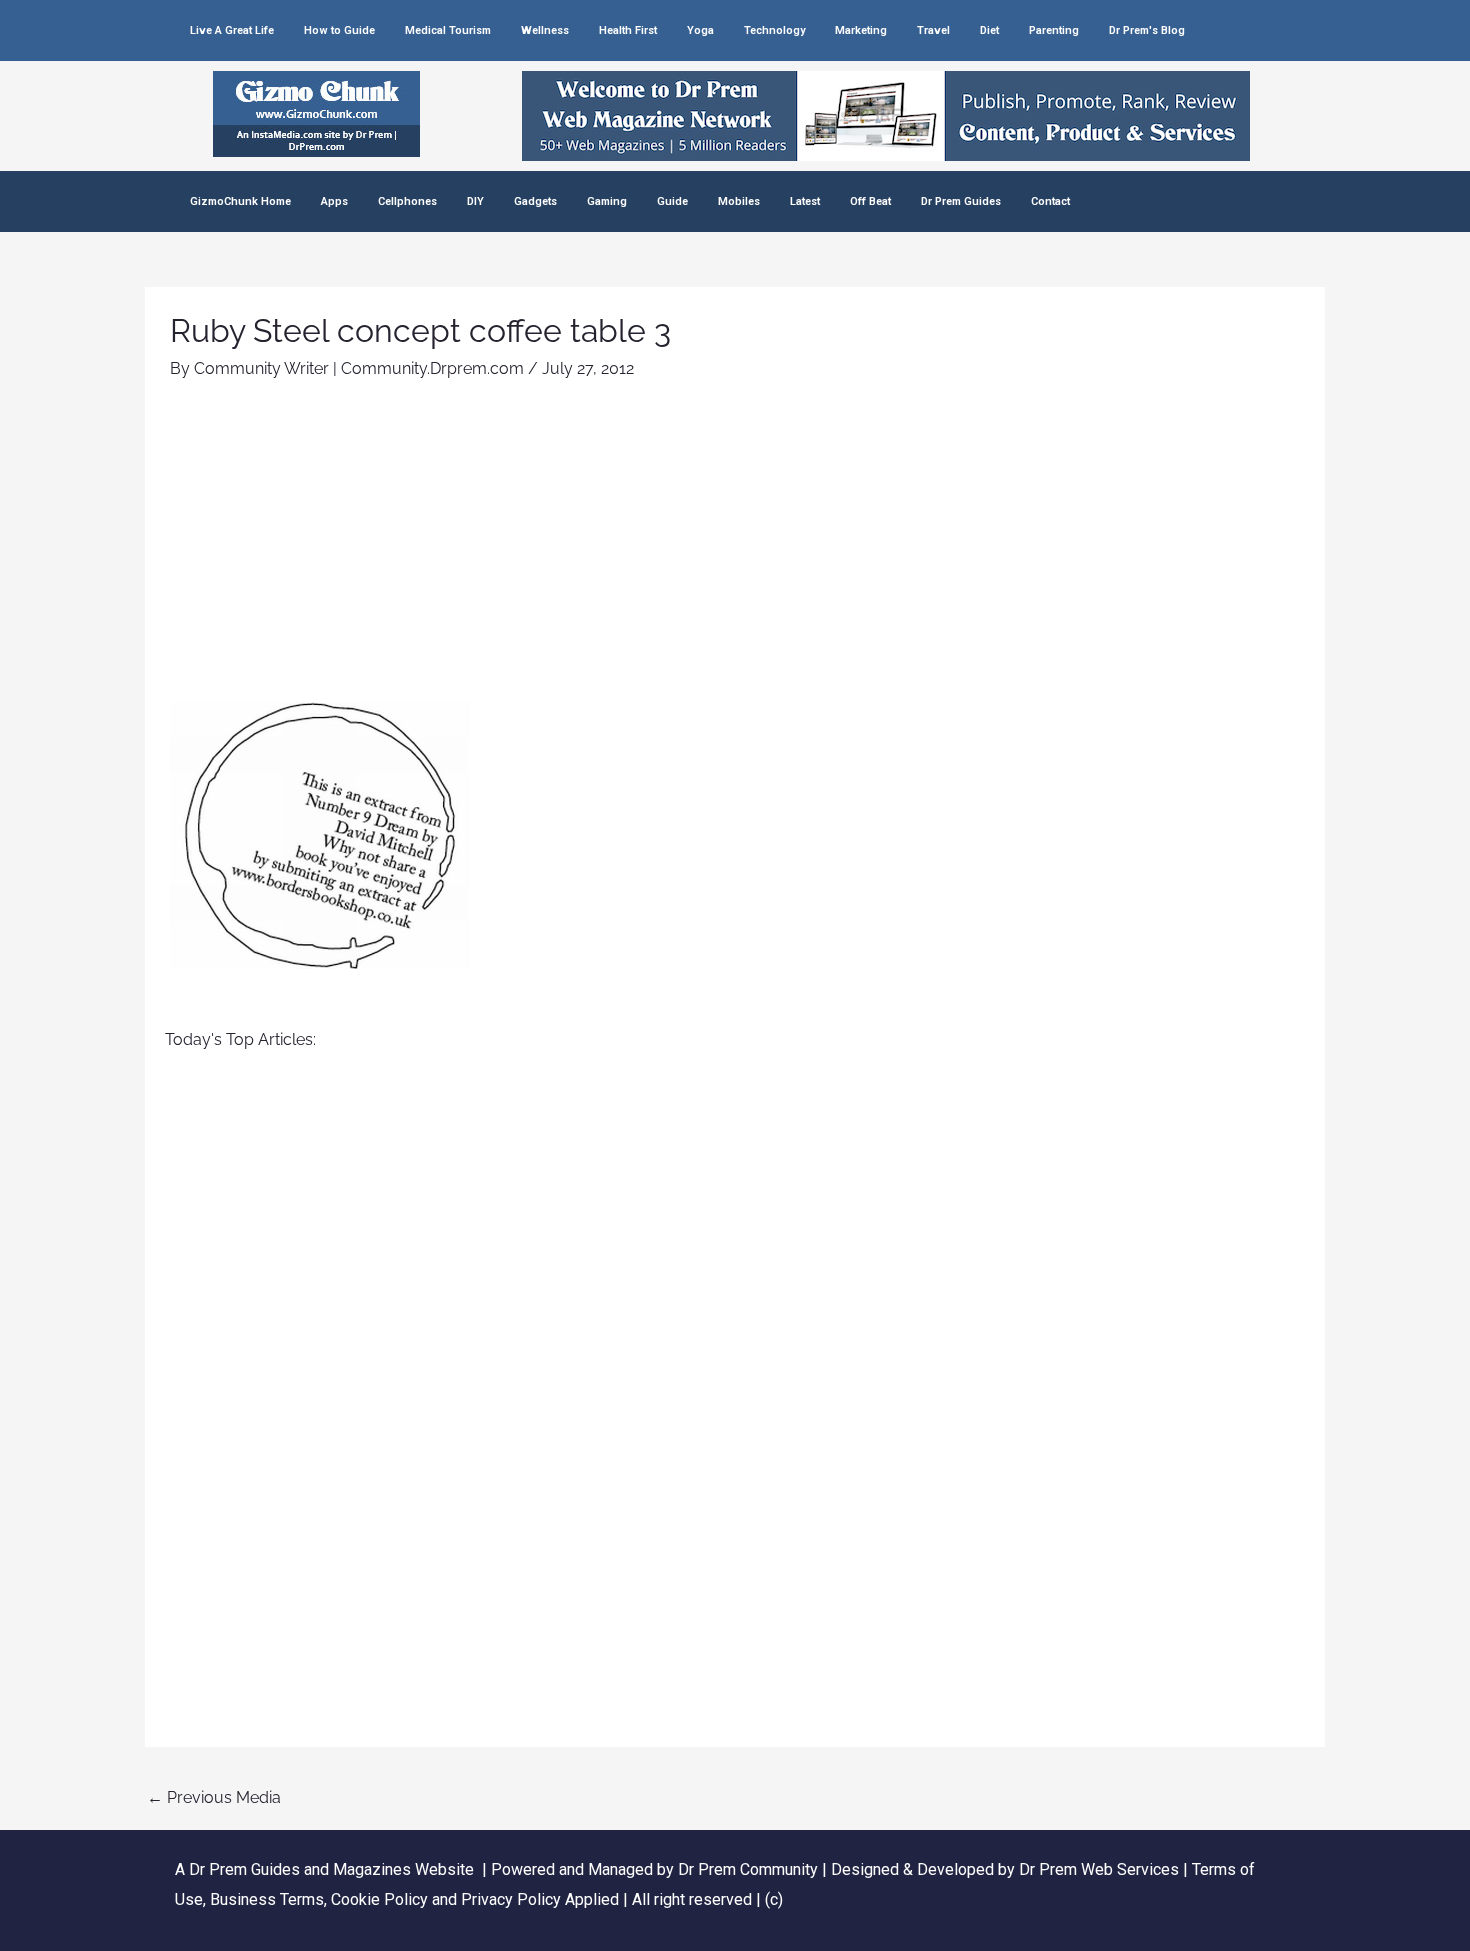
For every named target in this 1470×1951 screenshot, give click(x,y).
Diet (989, 30)
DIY (475, 201)
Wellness (545, 30)
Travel (933, 30)
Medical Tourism (448, 30)
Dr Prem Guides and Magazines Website (331, 1869)
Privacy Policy (511, 1899)
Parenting (1054, 30)
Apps (334, 201)
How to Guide (339, 30)
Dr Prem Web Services (1099, 1869)
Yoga (700, 30)
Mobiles (739, 201)
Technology (774, 30)
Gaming (607, 201)
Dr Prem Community (748, 1869)
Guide (672, 201)
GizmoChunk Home (240, 201)
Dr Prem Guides (961, 201)
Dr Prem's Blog (1147, 30)
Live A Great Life (232, 30)
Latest (805, 201)
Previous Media (214, 1797)
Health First (628, 30)
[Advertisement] (735, 552)
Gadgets (535, 201)
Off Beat (870, 201)
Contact (1050, 201)
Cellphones (407, 201)
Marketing (861, 30)
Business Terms (267, 1899)
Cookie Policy (381, 1899)
